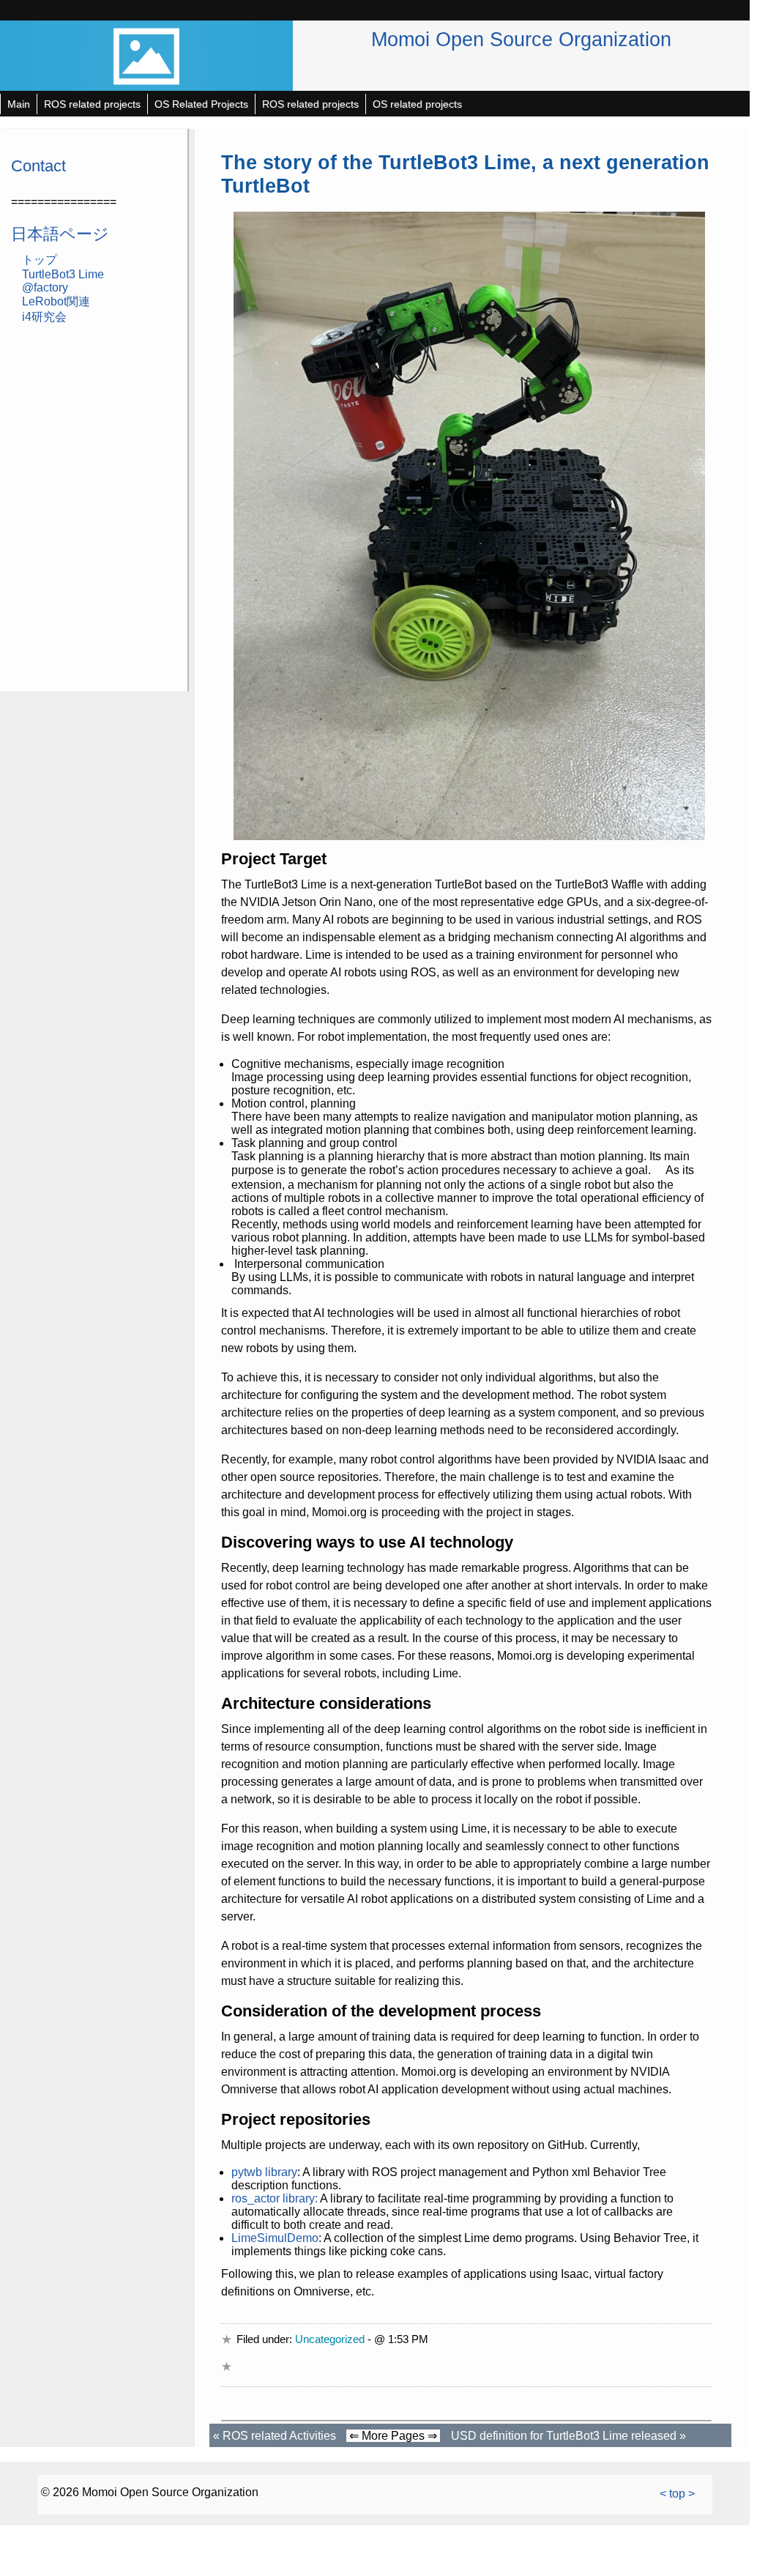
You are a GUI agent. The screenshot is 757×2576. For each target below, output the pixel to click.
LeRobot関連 (56, 301)
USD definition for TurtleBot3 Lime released (564, 2436)
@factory (45, 287)
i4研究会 (44, 317)
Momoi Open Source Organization (521, 39)
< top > (677, 2494)
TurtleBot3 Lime (63, 274)
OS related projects (417, 104)
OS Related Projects (201, 104)
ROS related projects (92, 104)
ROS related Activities (279, 2436)
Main (19, 104)
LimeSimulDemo (275, 2238)
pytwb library (264, 2172)
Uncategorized (330, 2339)
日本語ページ (60, 234)
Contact (38, 166)
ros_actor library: (275, 2198)
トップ (40, 260)
